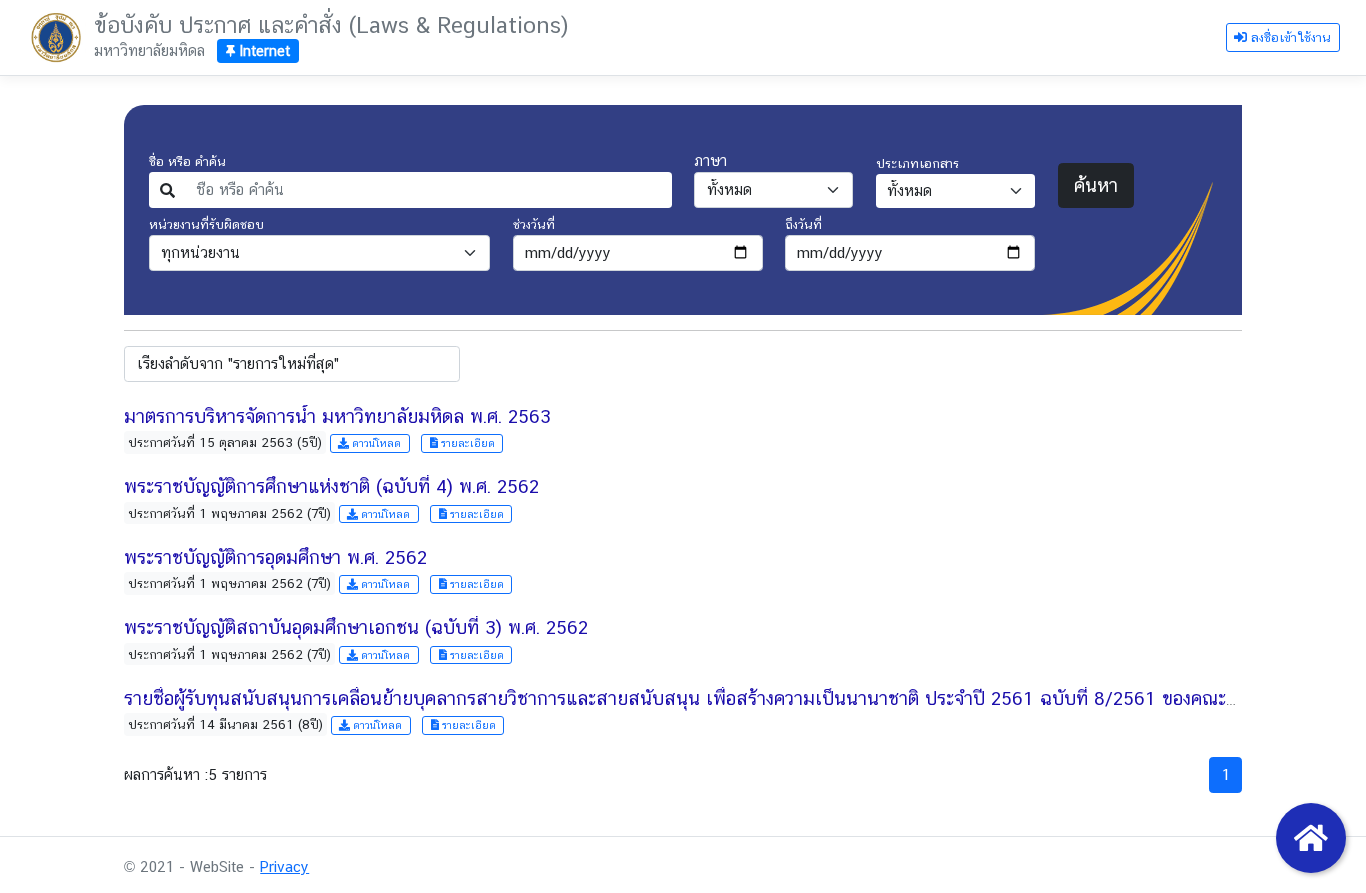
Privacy (284, 866)
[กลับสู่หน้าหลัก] (1311, 838)
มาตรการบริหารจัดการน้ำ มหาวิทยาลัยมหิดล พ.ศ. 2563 (337, 416)
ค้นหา (1096, 185)
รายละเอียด (466, 443)
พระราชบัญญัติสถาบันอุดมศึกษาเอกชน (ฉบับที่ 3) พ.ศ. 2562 (356, 627)
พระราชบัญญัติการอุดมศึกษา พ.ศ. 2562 (275, 557)
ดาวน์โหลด (375, 443)
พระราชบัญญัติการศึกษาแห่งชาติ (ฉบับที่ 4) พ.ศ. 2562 (331, 486)
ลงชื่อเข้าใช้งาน (1289, 37)
